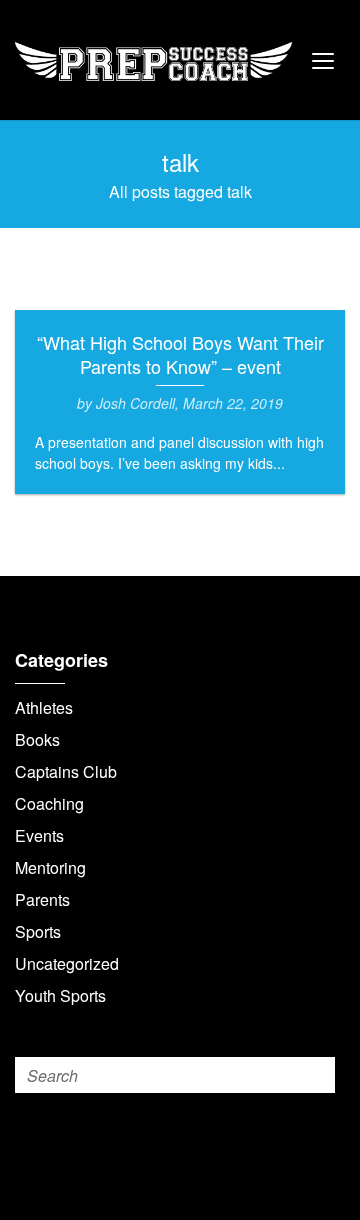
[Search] (316, 1075)
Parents (42, 899)
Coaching (49, 803)
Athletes (44, 707)
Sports (38, 931)
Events (39, 835)
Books (37, 739)
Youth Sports (60, 995)
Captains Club (66, 771)
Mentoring (50, 867)
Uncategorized (67, 963)
